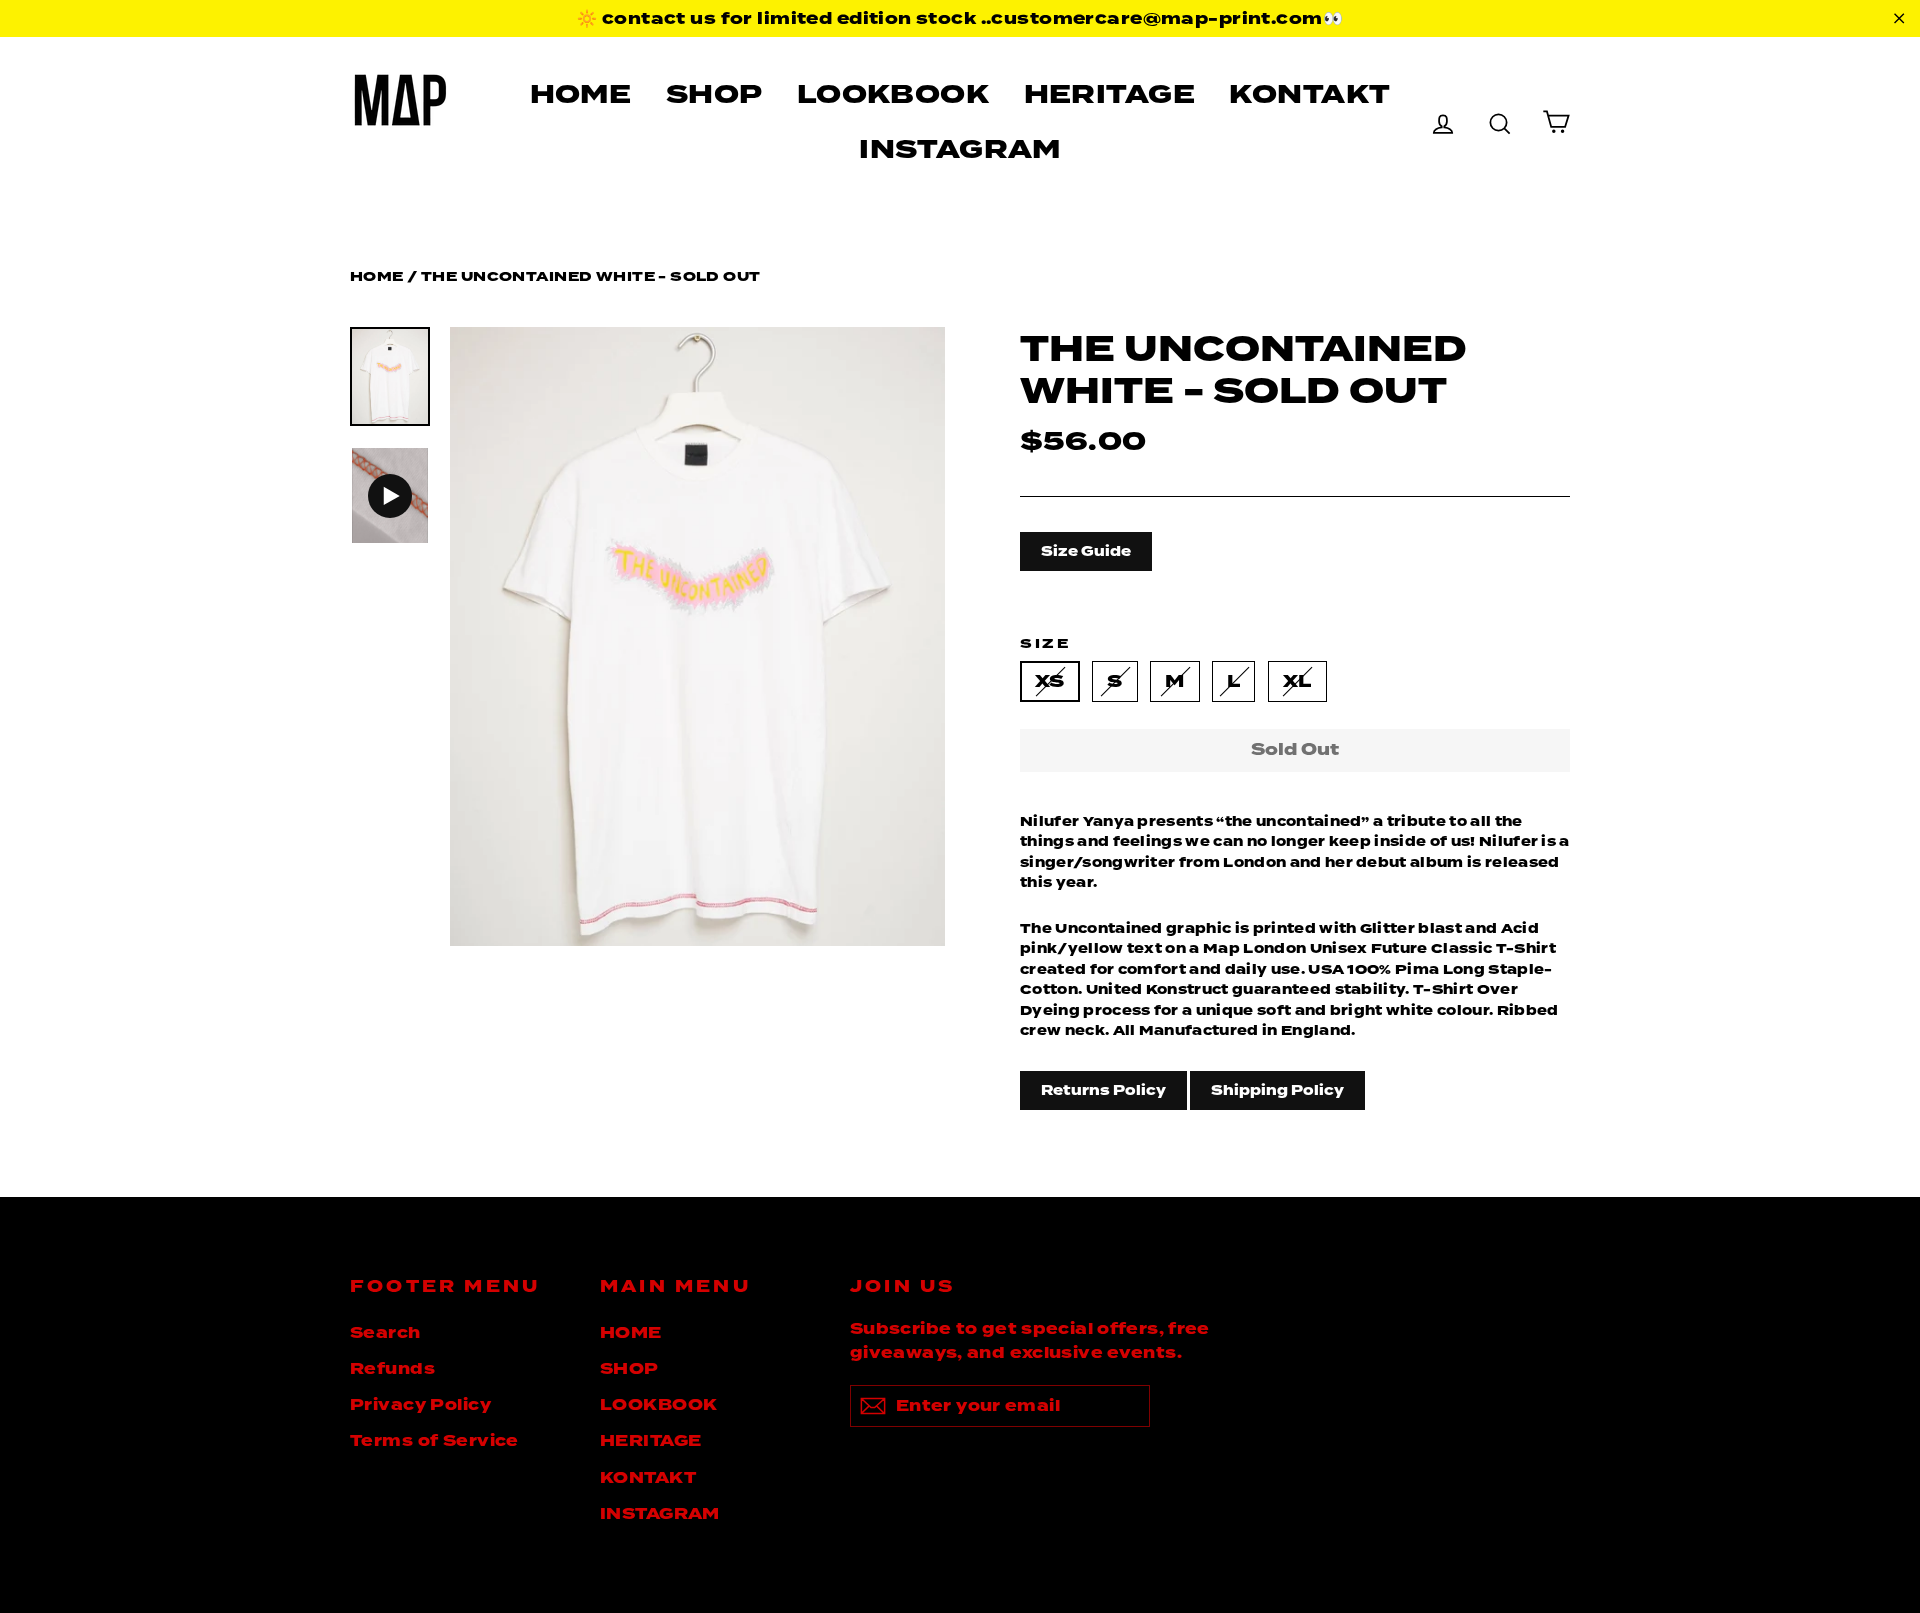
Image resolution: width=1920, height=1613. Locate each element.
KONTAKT (1309, 94)
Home (377, 276)
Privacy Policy (420, 1405)
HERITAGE (1109, 94)
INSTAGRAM (960, 149)
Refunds (392, 1369)
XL (1297, 681)
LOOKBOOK (893, 94)
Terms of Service (434, 1441)
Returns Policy (1103, 1090)
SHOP (714, 94)
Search (385, 1333)
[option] (697, 636)
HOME (581, 94)
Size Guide (1086, 551)
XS (1050, 681)
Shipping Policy (1277, 1090)
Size (1045, 643)
